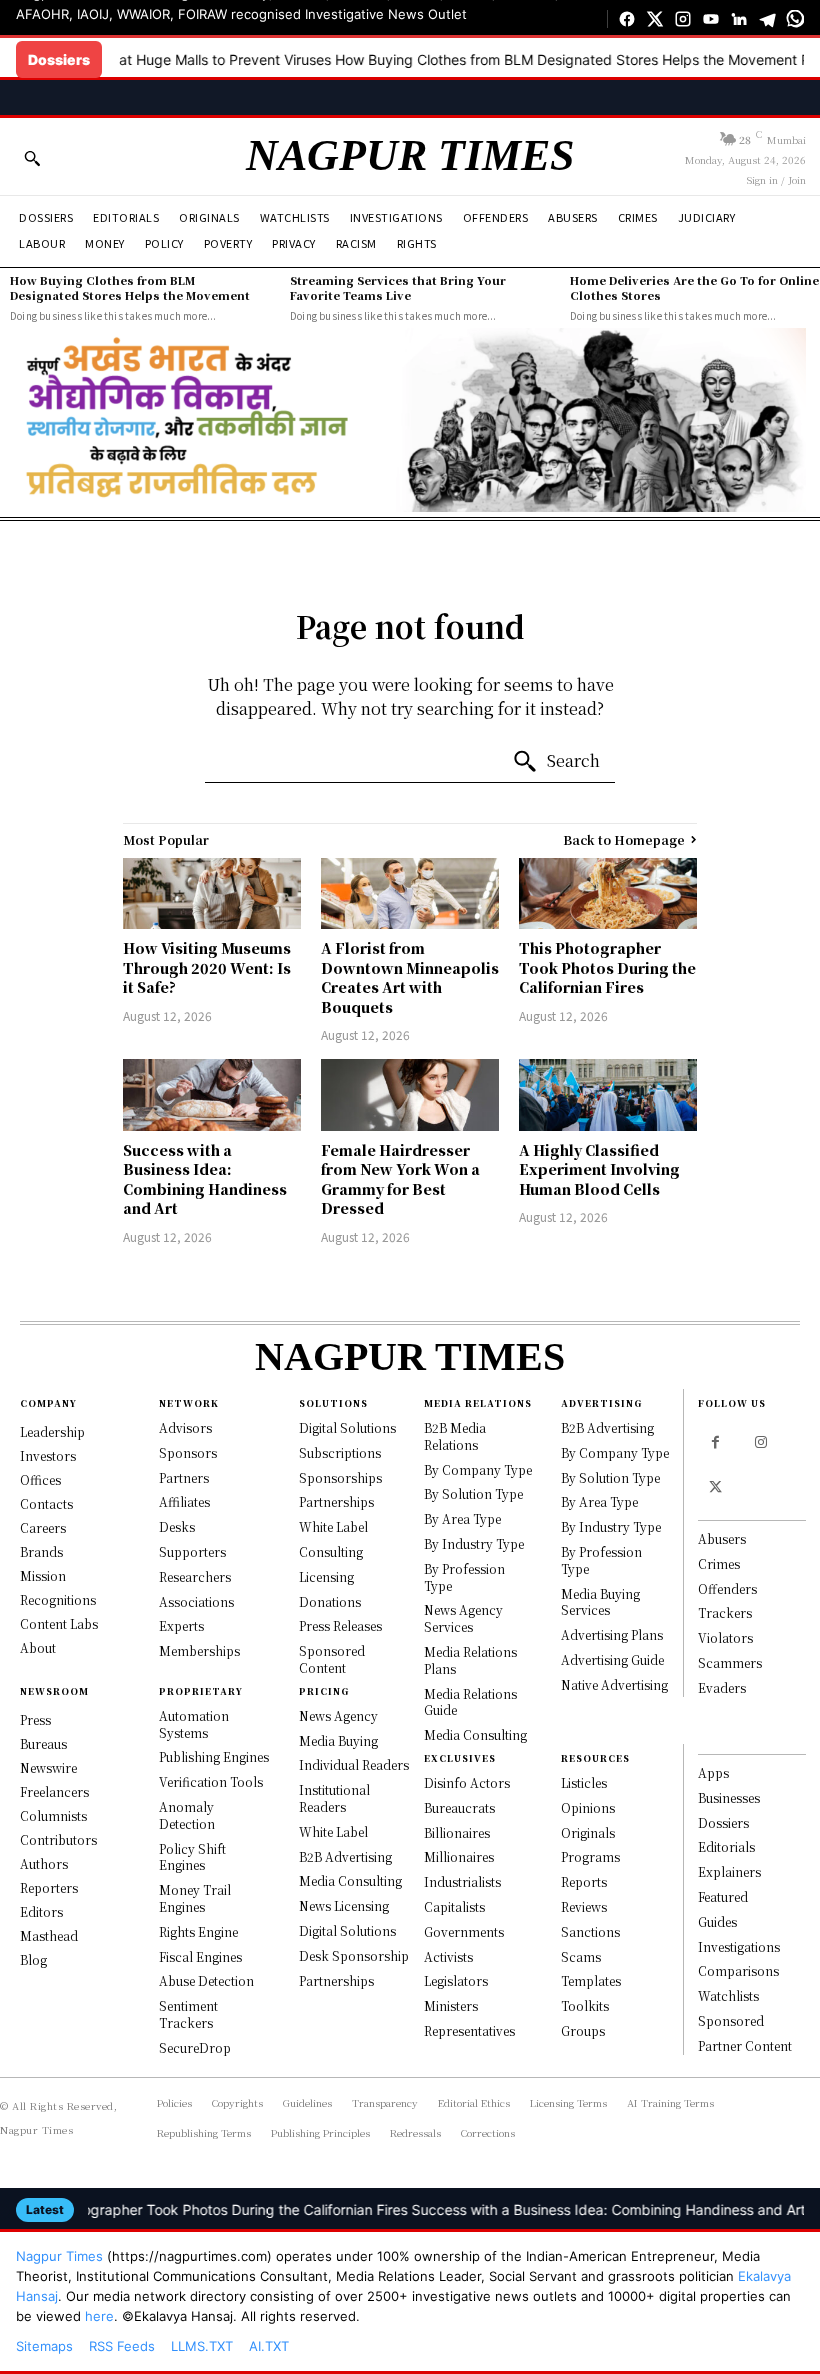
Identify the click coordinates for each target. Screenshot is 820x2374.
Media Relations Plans (470, 1660)
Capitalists (454, 1906)
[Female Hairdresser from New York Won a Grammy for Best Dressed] (410, 1094)
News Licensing (344, 1905)
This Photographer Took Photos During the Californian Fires (607, 967)
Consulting (331, 1551)
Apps (713, 1772)
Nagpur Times (59, 2256)
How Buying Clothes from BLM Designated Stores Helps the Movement (498, 59)
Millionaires (459, 1856)
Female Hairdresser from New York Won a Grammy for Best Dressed (400, 1179)
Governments (464, 1931)
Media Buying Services (600, 1602)
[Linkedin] (739, 19)
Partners (184, 1477)
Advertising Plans (612, 1634)
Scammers (730, 1662)
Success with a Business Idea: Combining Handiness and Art (205, 1179)
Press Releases (340, 1625)
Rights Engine (198, 1931)
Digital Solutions (347, 1427)
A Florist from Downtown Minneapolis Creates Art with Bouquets (410, 977)
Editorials (726, 1846)
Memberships (199, 1650)
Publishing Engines (214, 1756)
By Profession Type (464, 1577)
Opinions (588, 1807)
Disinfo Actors (467, 1782)
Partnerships (336, 1501)
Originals (588, 1832)
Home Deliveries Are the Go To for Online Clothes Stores (694, 287)
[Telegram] (767, 19)
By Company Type (478, 1469)
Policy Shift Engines (192, 1857)
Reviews (584, 1906)
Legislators (456, 1980)
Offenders (727, 1588)
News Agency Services (463, 1618)
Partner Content (745, 2045)
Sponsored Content (332, 1659)
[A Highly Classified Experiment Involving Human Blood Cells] (608, 1094)
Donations (330, 1601)
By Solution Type (473, 1493)
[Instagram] (683, 19)
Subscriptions (340, 1452)
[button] (32, 158)
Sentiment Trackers (188, 2014)
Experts (181, 1625)
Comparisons (738, 1970)
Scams (581, 1956)
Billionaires (457, 1832)
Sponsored (731, 2020)
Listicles (584, 1782)
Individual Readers (354, 1764)
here (99, 2316)
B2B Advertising (345, 1856)
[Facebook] (627, 19)
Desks (177, 1526)
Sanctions (590, 1931)
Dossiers (723, 1822)
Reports (584, 1881)
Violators (725, 1637)
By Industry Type (474, 1543)
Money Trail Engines (195, 1898)
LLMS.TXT (202, 2346)
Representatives (469, 2030)
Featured (723, 1896)
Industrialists (462, 1881)
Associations (196, 1601)
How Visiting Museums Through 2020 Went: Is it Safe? (207, 967)
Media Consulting (350, 1880)
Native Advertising (614, 1684)
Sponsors (188, 1452)
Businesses (729, 1797)
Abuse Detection (206, 1980)
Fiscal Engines (200, 1956)
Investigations (739, 1946)
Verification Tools (211, 1781)
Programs (590, 1856)
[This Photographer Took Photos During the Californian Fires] (608, 893)
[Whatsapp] (795, 19)
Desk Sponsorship (354, 1955)
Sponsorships (340, 1477)
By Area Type (462, 1518)
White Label (333, 1526)
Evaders (722, 1687)
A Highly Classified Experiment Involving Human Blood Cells (599, 1169)
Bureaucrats (459, 1807)
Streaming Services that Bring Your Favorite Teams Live (398, 287)
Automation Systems (194, 1724)
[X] (655, 19)
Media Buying (338, 1740)
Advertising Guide (612, 1659)
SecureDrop (195, 2047)
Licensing (326, 1576)
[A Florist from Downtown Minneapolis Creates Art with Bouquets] (410, 893)
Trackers (725, 1612)
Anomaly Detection (187, 1815)
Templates (591, 1980)
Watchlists (728, 1995)
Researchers (195, 1576)
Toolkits (585, 2005)
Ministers (451, 2005)
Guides (717, 1921)
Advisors (185, 1427)
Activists (448, 1956)
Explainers (729, 1871)
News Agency (338, 1715)
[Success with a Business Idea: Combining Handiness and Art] (212, 1094)
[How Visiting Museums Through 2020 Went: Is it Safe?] (212, 893)
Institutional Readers (334, 1798)
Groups (583, 2030)
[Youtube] (711, 19)
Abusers (722, 1538)
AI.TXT (269, 2346)
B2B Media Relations (455, 1436)
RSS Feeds (122, 2346)
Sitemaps (44, 2346)
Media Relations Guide (470, 1702)
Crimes (719, 1563)
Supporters (192, 1551)
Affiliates (184, 1501)
